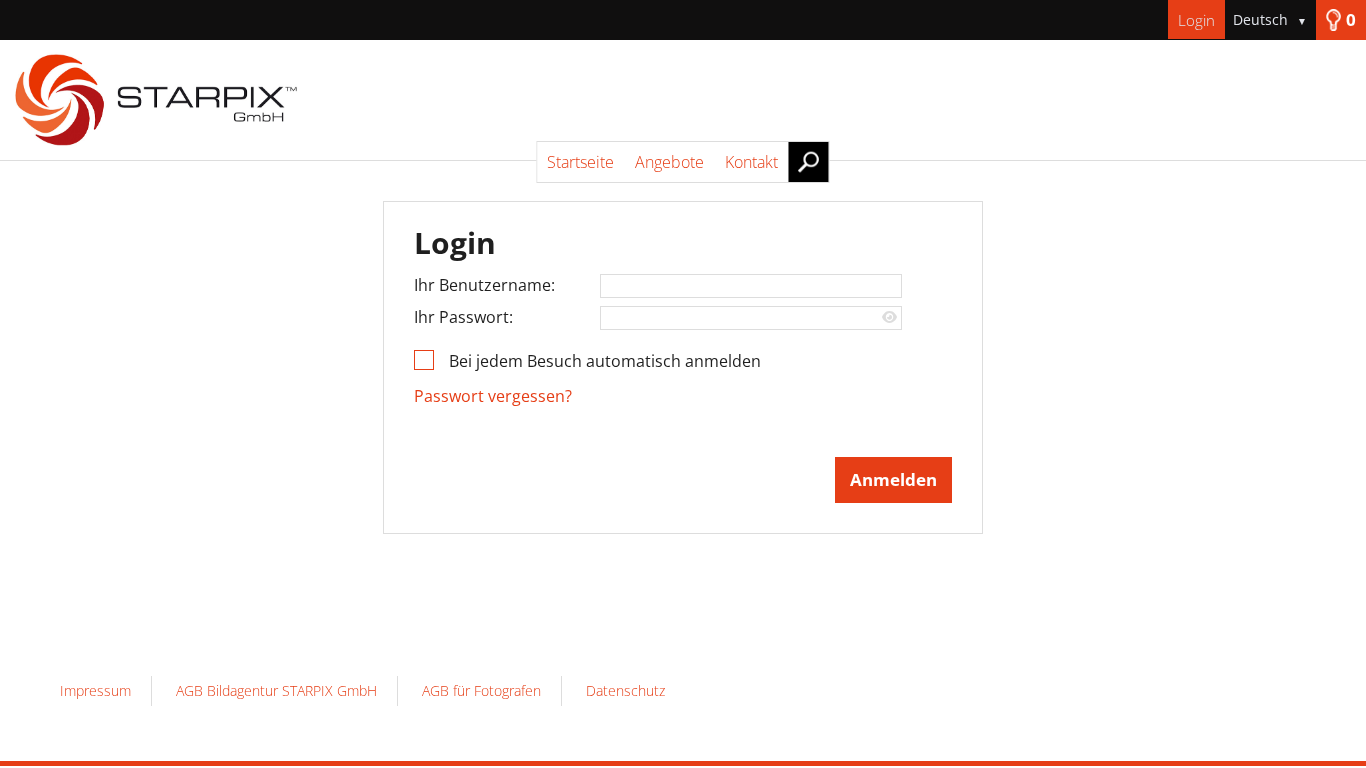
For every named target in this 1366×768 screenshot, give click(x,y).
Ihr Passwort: (463, 317)
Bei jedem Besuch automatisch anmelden (605, 361)
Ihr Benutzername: (484, 285)
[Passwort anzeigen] (889, 317)
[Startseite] (683, 100)
